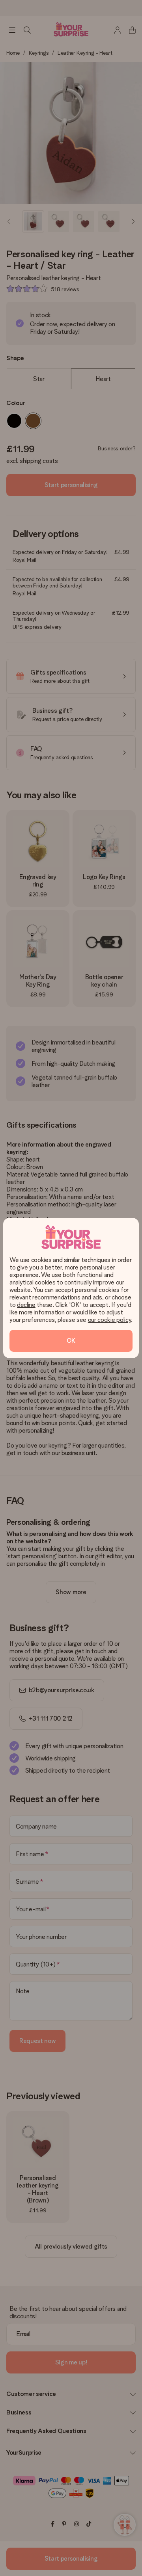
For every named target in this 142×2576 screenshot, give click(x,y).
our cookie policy (110, 1320)
